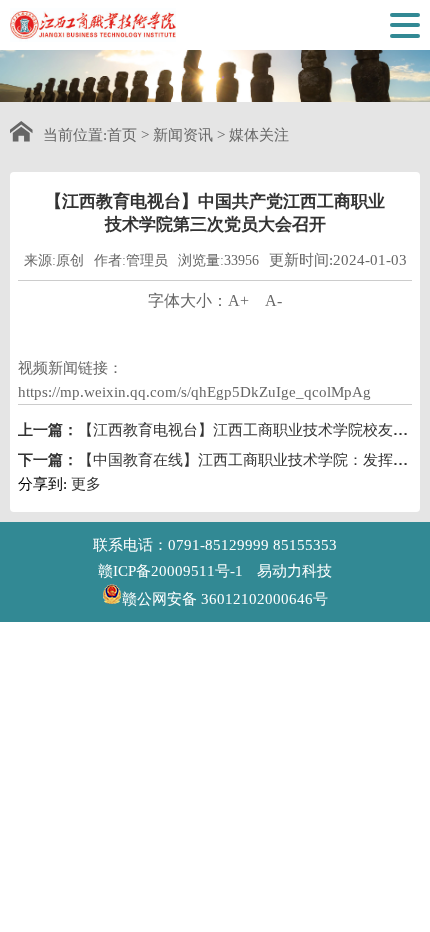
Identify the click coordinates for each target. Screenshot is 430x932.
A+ (238, 300)
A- (273, 300)
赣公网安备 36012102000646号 (225, 597)
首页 (122, 135)
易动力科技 (294, 571)
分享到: (42, 484)
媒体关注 (259, 135)
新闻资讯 (183, 135)
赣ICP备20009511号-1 (170, 571)
